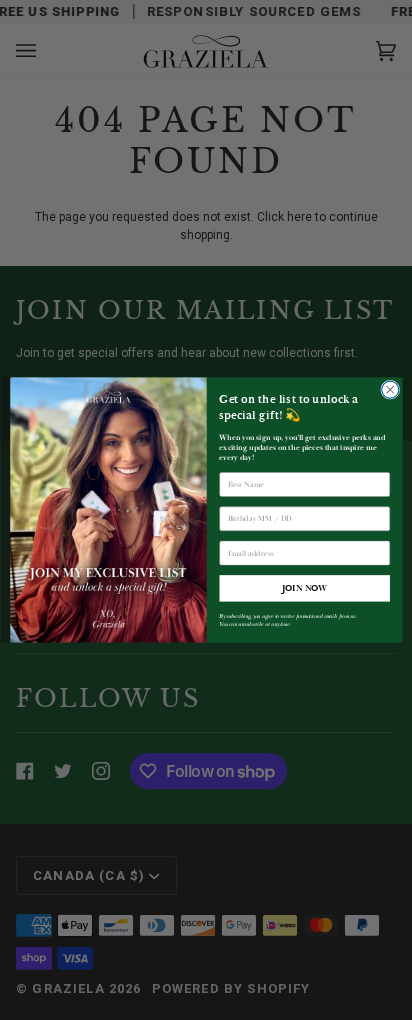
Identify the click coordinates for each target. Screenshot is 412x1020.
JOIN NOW (304, 588)
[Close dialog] (389, 389)
